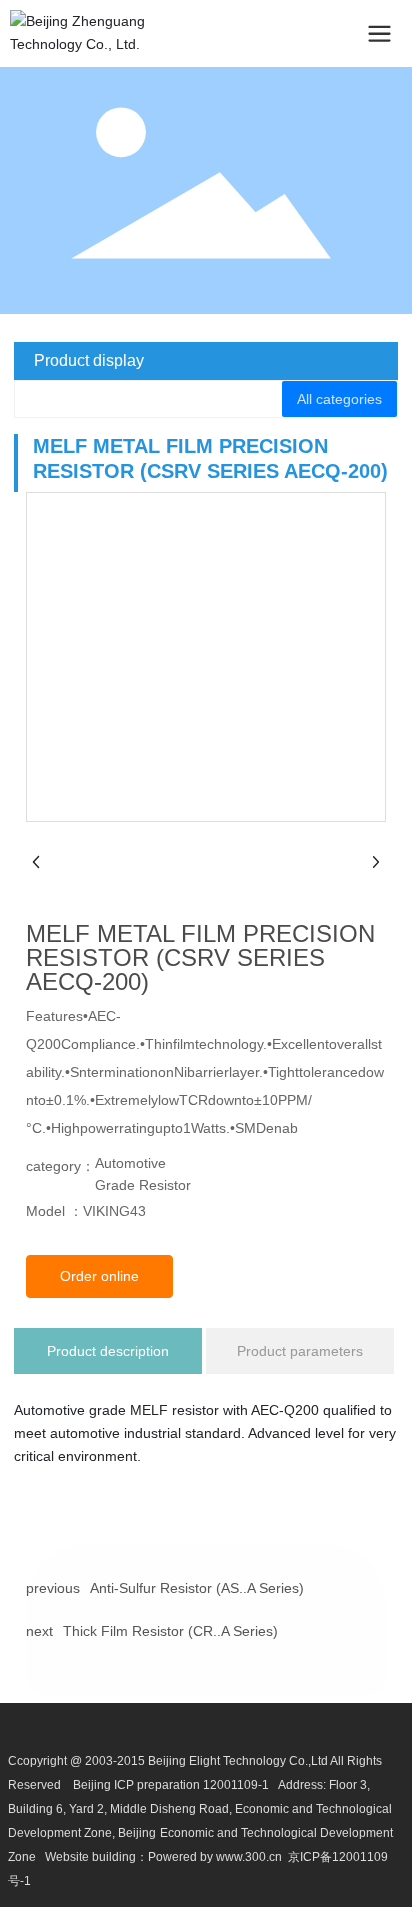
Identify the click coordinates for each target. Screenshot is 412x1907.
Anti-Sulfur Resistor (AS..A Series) (197, 1588)
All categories (339, 399)
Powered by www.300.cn (215, 1857)
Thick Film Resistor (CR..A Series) (170, 1631)
